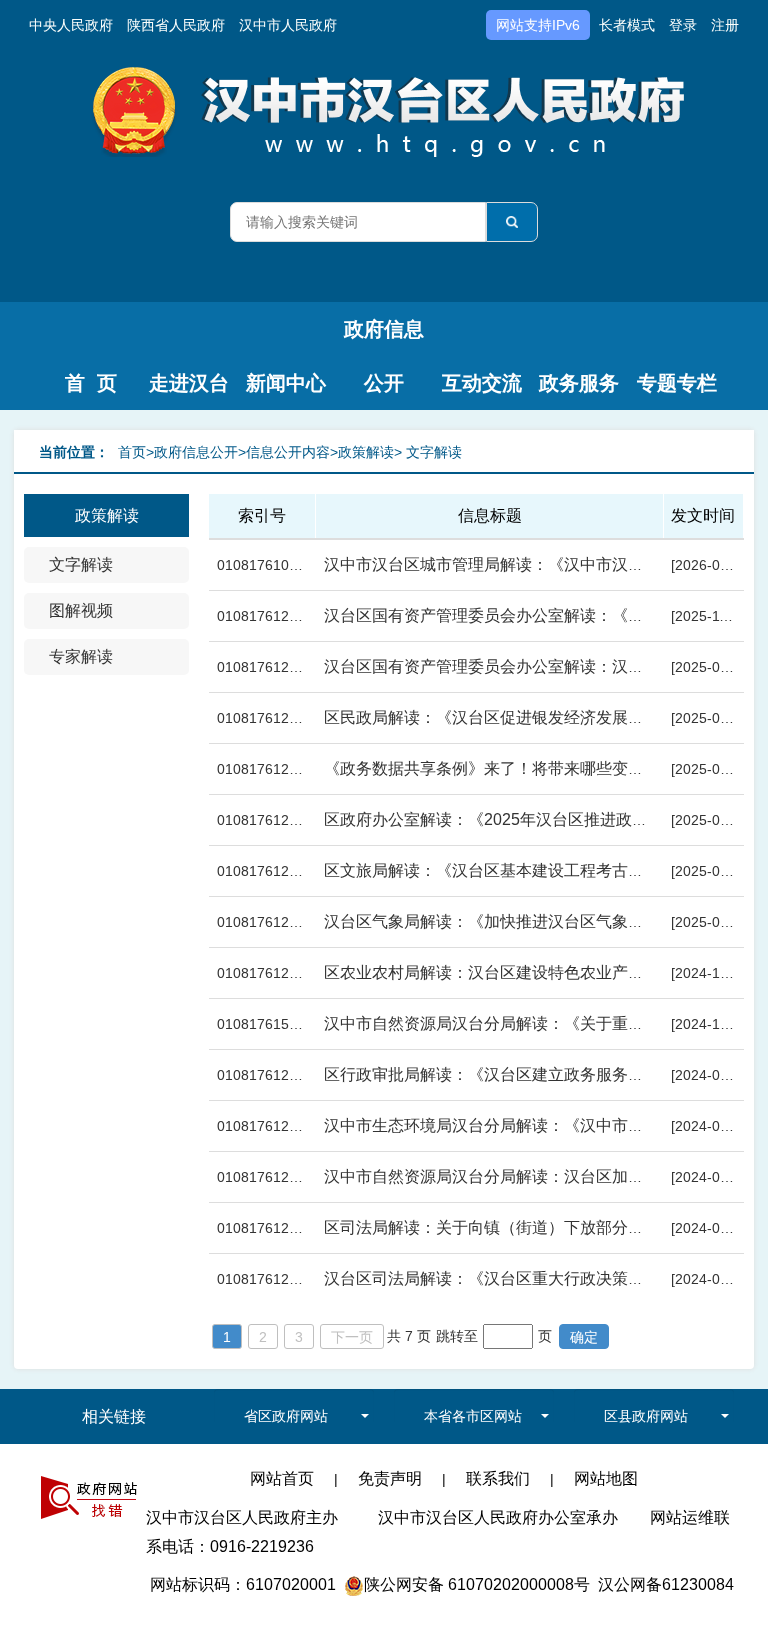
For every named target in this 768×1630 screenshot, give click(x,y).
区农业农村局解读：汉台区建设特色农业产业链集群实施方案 (540, 972)
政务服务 (579, 383)
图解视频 (81, 610)
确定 (584, 1337)
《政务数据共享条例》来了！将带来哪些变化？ (492, 768)
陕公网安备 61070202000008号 (477, 1584)
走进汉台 (189, 383)
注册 (725, 25)
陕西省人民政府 (176, 25)
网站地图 (606, 1478)
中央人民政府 (71, 25)
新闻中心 (286, 383)
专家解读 (81, 656)
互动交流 (482, 383)
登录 (683, 25)
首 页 (91, 383)
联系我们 (498, 1478)
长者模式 (627, 25)
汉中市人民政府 (288, 25)
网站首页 (282, 1478)
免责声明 (390, 1478)
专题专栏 (677, 383)
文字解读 (81, 564)
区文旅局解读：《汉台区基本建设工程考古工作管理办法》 (532, 870)
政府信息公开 (384, 337)
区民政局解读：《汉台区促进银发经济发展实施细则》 (516, 717)
